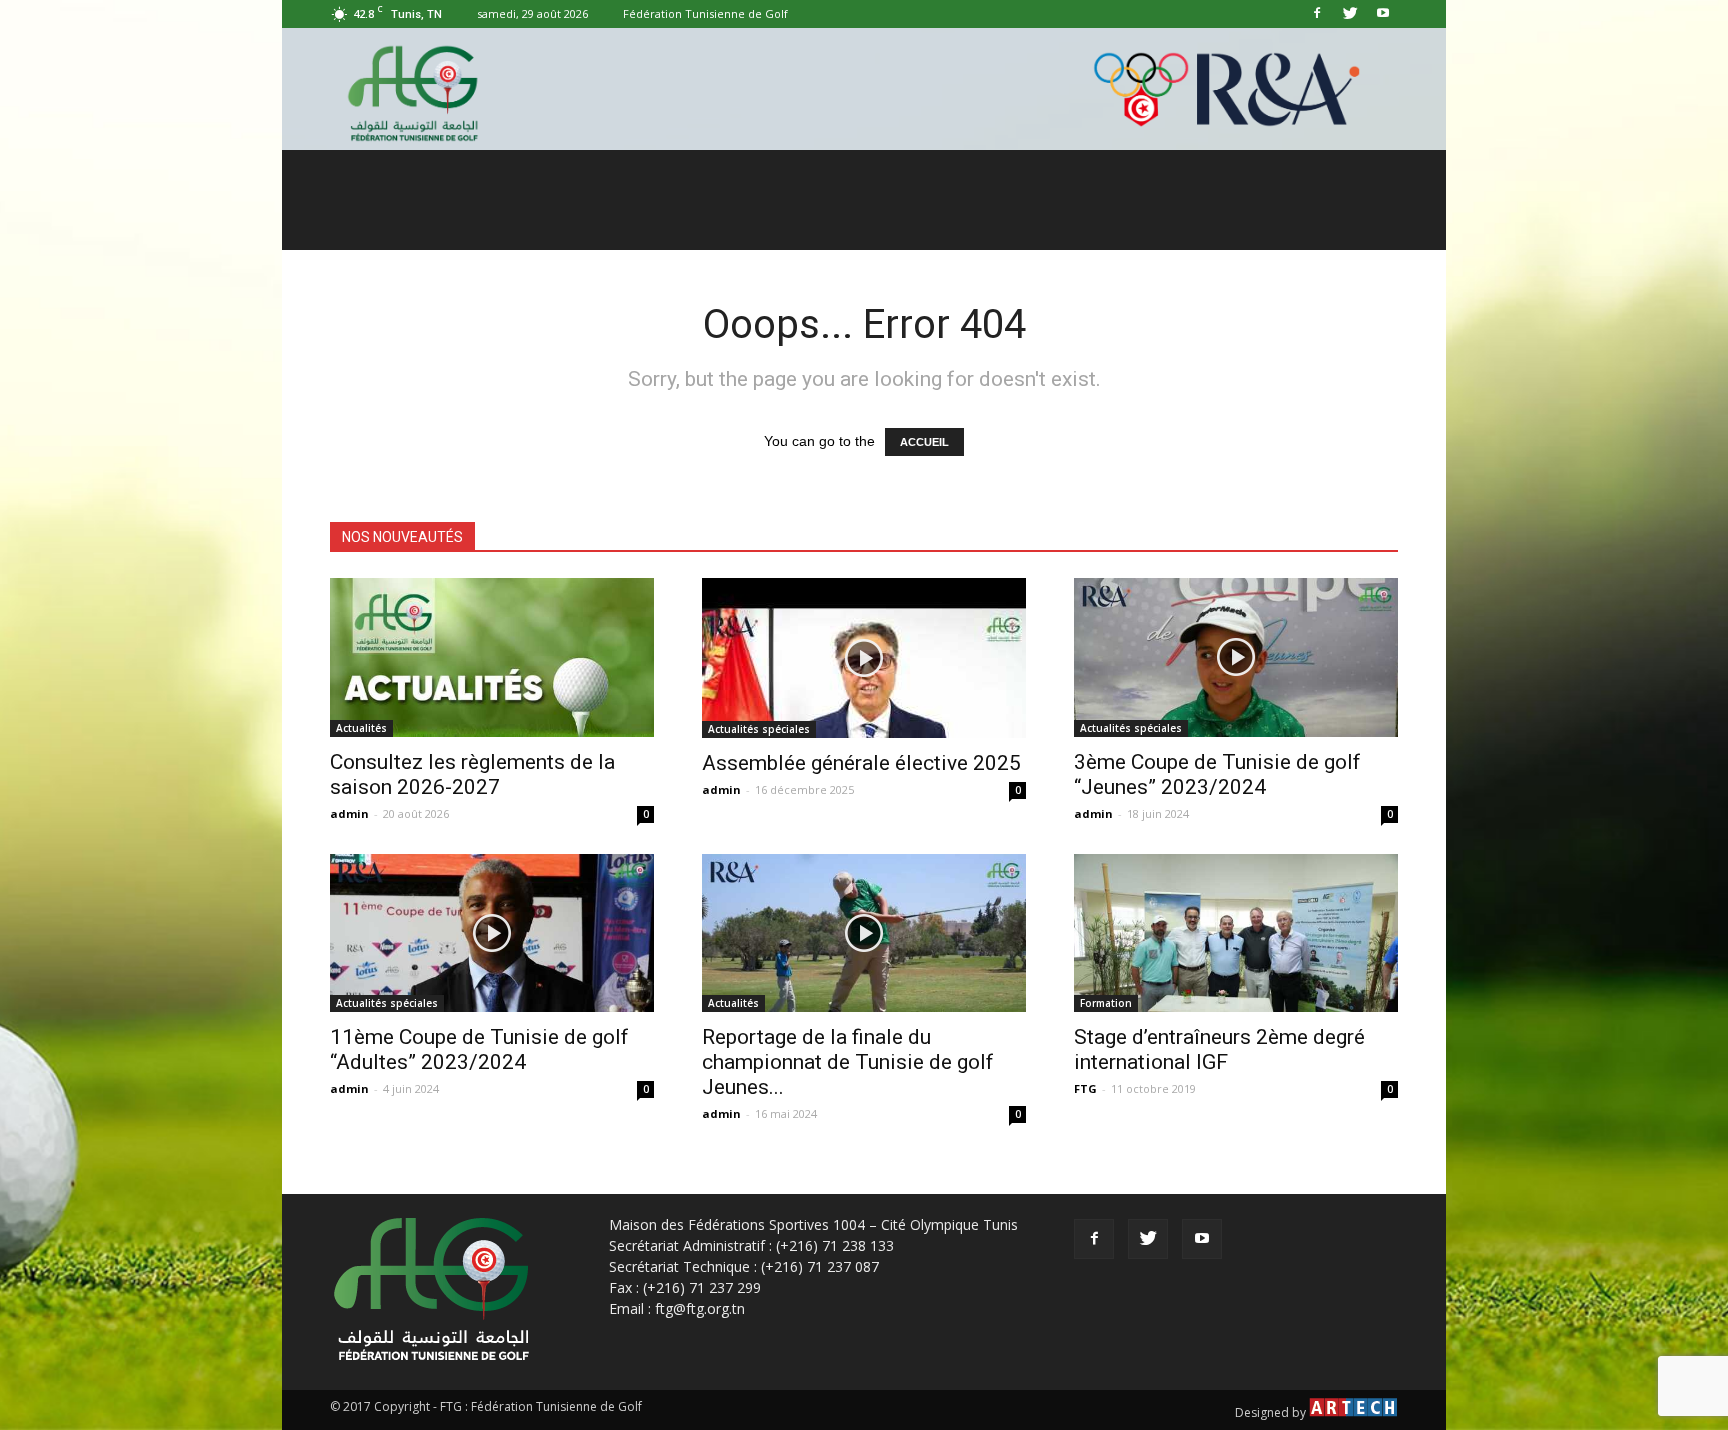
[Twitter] (1350, 14)
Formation (1106, 1003)
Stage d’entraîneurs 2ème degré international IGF (1219, 1049)
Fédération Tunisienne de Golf (705, 13)
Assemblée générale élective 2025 (861, 763)
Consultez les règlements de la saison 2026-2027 (472, 774)
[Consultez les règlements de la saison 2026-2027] (492, 657)
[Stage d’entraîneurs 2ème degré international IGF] (1236, 933)
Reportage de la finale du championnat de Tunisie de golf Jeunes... (848, 1062)
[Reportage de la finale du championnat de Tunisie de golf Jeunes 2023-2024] (864, 933)
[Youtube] (1383, 14)
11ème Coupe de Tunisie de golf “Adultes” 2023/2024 (479, 1049)
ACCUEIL (924, 442)
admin (349, 813)
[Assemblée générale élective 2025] (864, 658)
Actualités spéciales (759, 729)
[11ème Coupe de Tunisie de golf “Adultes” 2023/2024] (492, 933)
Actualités (361, 728)
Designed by (1272, 1412)
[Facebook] (1317, 14)
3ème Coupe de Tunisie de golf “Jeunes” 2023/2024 (1217, 774)
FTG (1085, 1088)
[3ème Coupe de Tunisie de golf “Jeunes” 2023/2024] (1236, 657)
